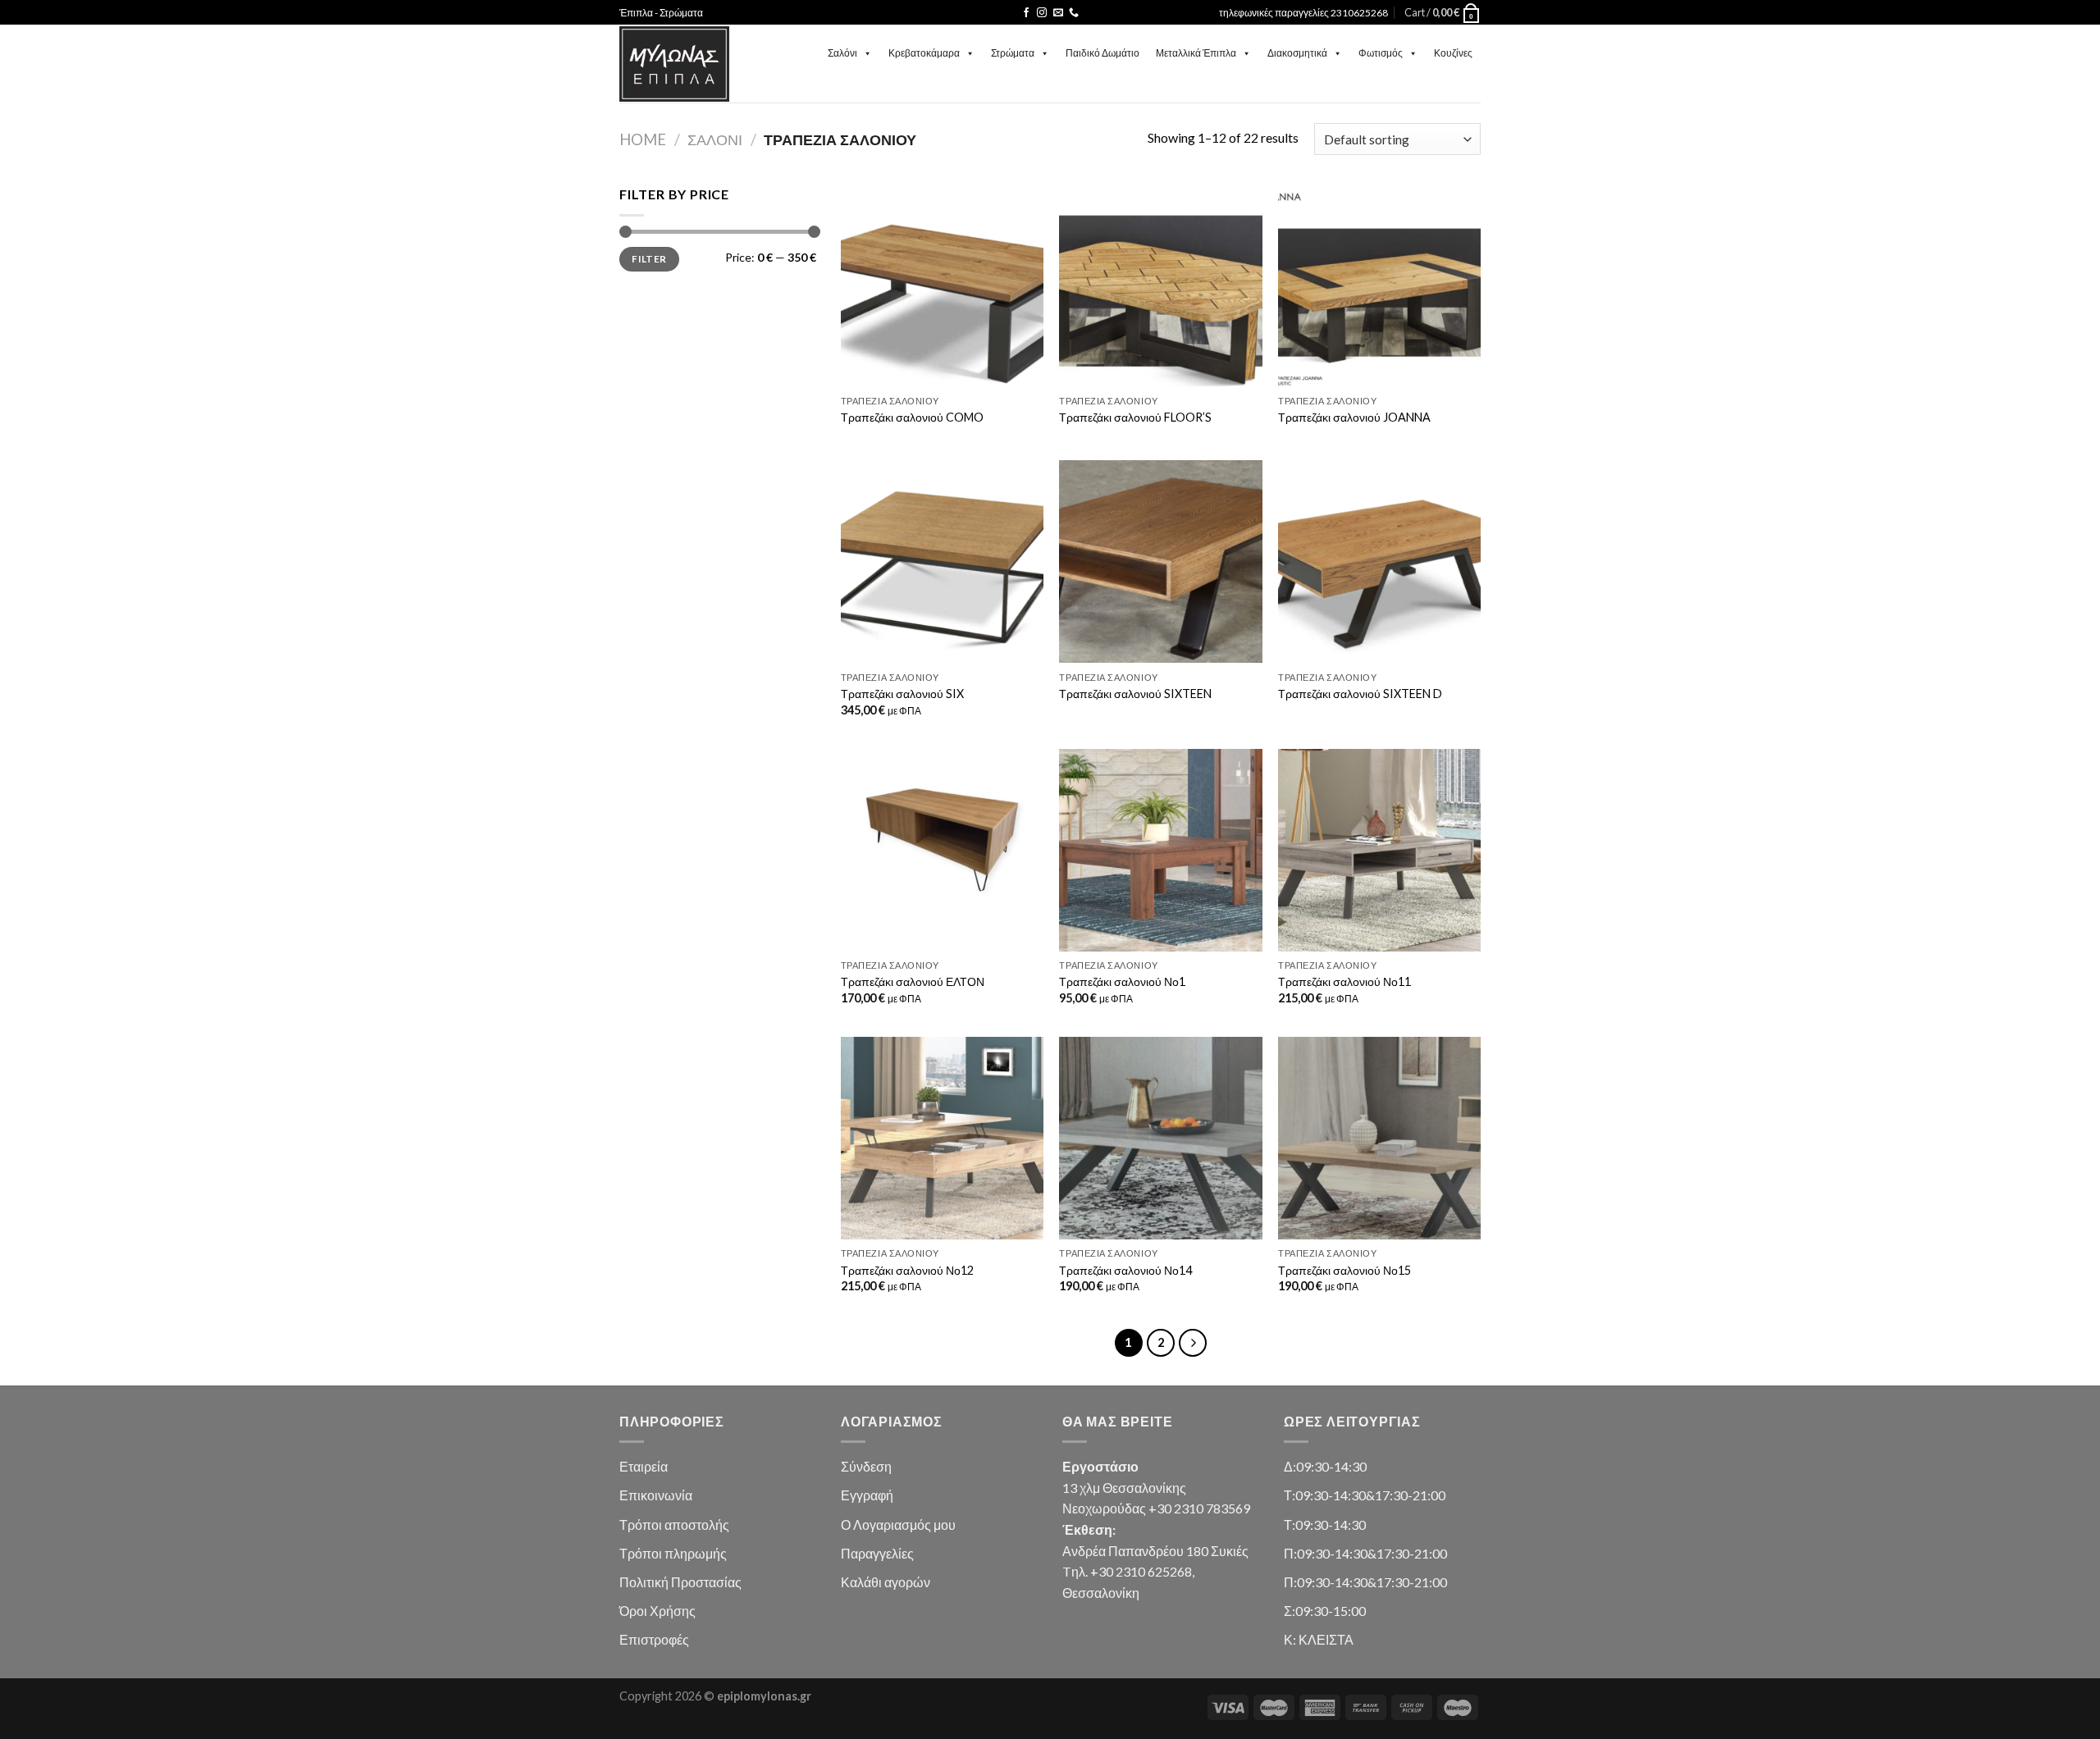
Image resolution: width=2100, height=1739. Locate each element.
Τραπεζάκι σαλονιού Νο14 (1125, 1270)
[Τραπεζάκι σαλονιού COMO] (942, 285)
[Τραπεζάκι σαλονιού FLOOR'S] (1160, 285)
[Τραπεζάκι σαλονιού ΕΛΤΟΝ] (942, 850)
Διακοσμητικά (1297, 53)
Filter (649, 259)
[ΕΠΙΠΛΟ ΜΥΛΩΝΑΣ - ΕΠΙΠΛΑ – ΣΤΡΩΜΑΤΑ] (674, 64)
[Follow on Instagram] (1042, 13)
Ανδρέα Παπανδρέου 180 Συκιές (1155, 1551)
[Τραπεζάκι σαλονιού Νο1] (1160, 850)
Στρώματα (1013, 53)
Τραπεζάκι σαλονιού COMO (912, 417)
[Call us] (1074, 13)
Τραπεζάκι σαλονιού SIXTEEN (1135, 694)
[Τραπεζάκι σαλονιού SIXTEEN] (1160, 561)
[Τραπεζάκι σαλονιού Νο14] (1160, 1138)
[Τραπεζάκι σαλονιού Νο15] (1379, 1138)
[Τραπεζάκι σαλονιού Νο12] (942, 1138)
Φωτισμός (1381, 53)
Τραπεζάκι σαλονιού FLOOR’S (1135, 417)
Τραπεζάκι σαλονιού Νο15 (1344, 1270)
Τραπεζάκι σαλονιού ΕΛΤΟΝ (913, 981)
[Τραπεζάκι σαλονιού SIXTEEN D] (1379, 561)
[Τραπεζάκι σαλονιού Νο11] (1379, 850)
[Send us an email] (1058, 13)
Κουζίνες (1453, 53)
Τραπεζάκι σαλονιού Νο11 (1344, 981)
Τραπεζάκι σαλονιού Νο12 (907, 1270)
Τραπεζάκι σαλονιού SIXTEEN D (1360, 694)
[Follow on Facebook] (1026, 13)
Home (643, 139)
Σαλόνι (842, 53)
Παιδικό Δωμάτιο (1102, 53)
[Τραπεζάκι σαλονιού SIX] (942, 561)
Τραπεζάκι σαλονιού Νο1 (1122, 981)
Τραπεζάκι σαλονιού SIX (902, 694)
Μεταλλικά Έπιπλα (1196, 53)
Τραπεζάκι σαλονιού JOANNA (1354, 417)
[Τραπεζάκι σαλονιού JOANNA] (1379, 285)
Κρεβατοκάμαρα (924, 53)
